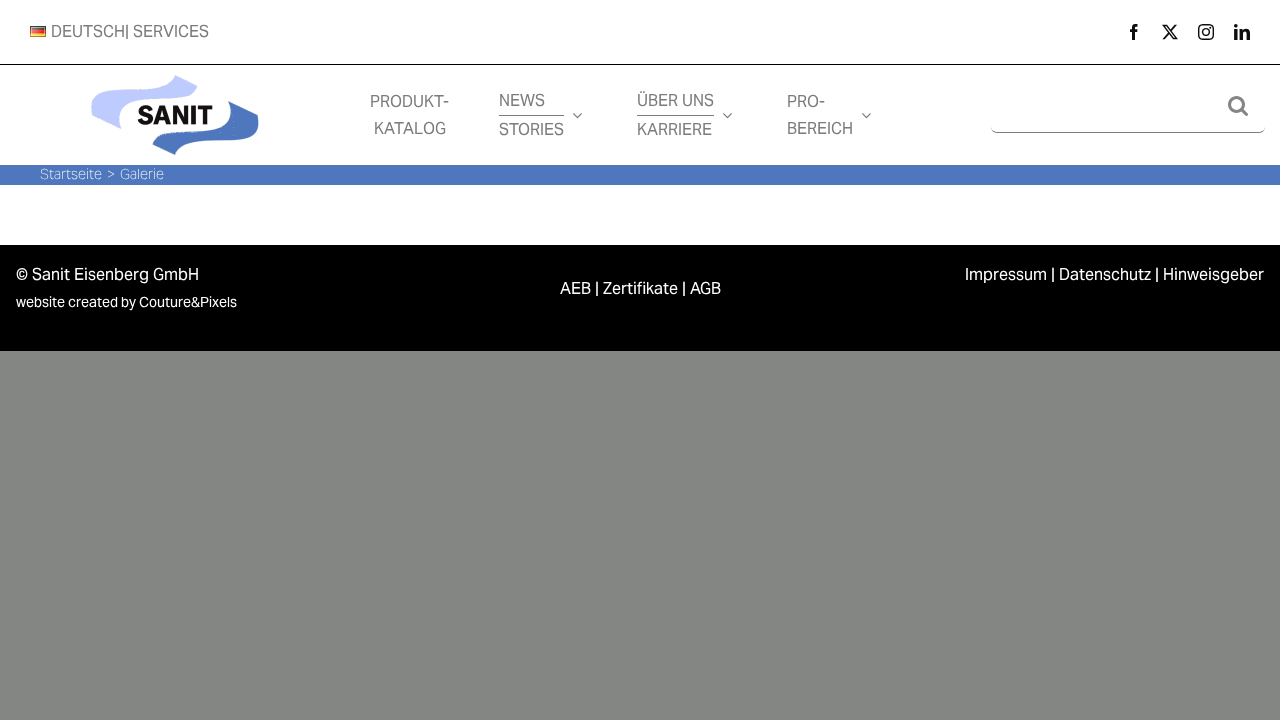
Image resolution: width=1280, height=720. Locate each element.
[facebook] (1134, 32)
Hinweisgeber (1213, 274)
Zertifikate (640, 288)
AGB (705, 288)
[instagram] (1206, 32)
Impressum (1006, 274)
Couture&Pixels (188, 302)
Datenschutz (1105, 274)
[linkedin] (1242, 32)
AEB (575, 288)
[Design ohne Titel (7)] (175, 72)
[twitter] (1170, 32)
